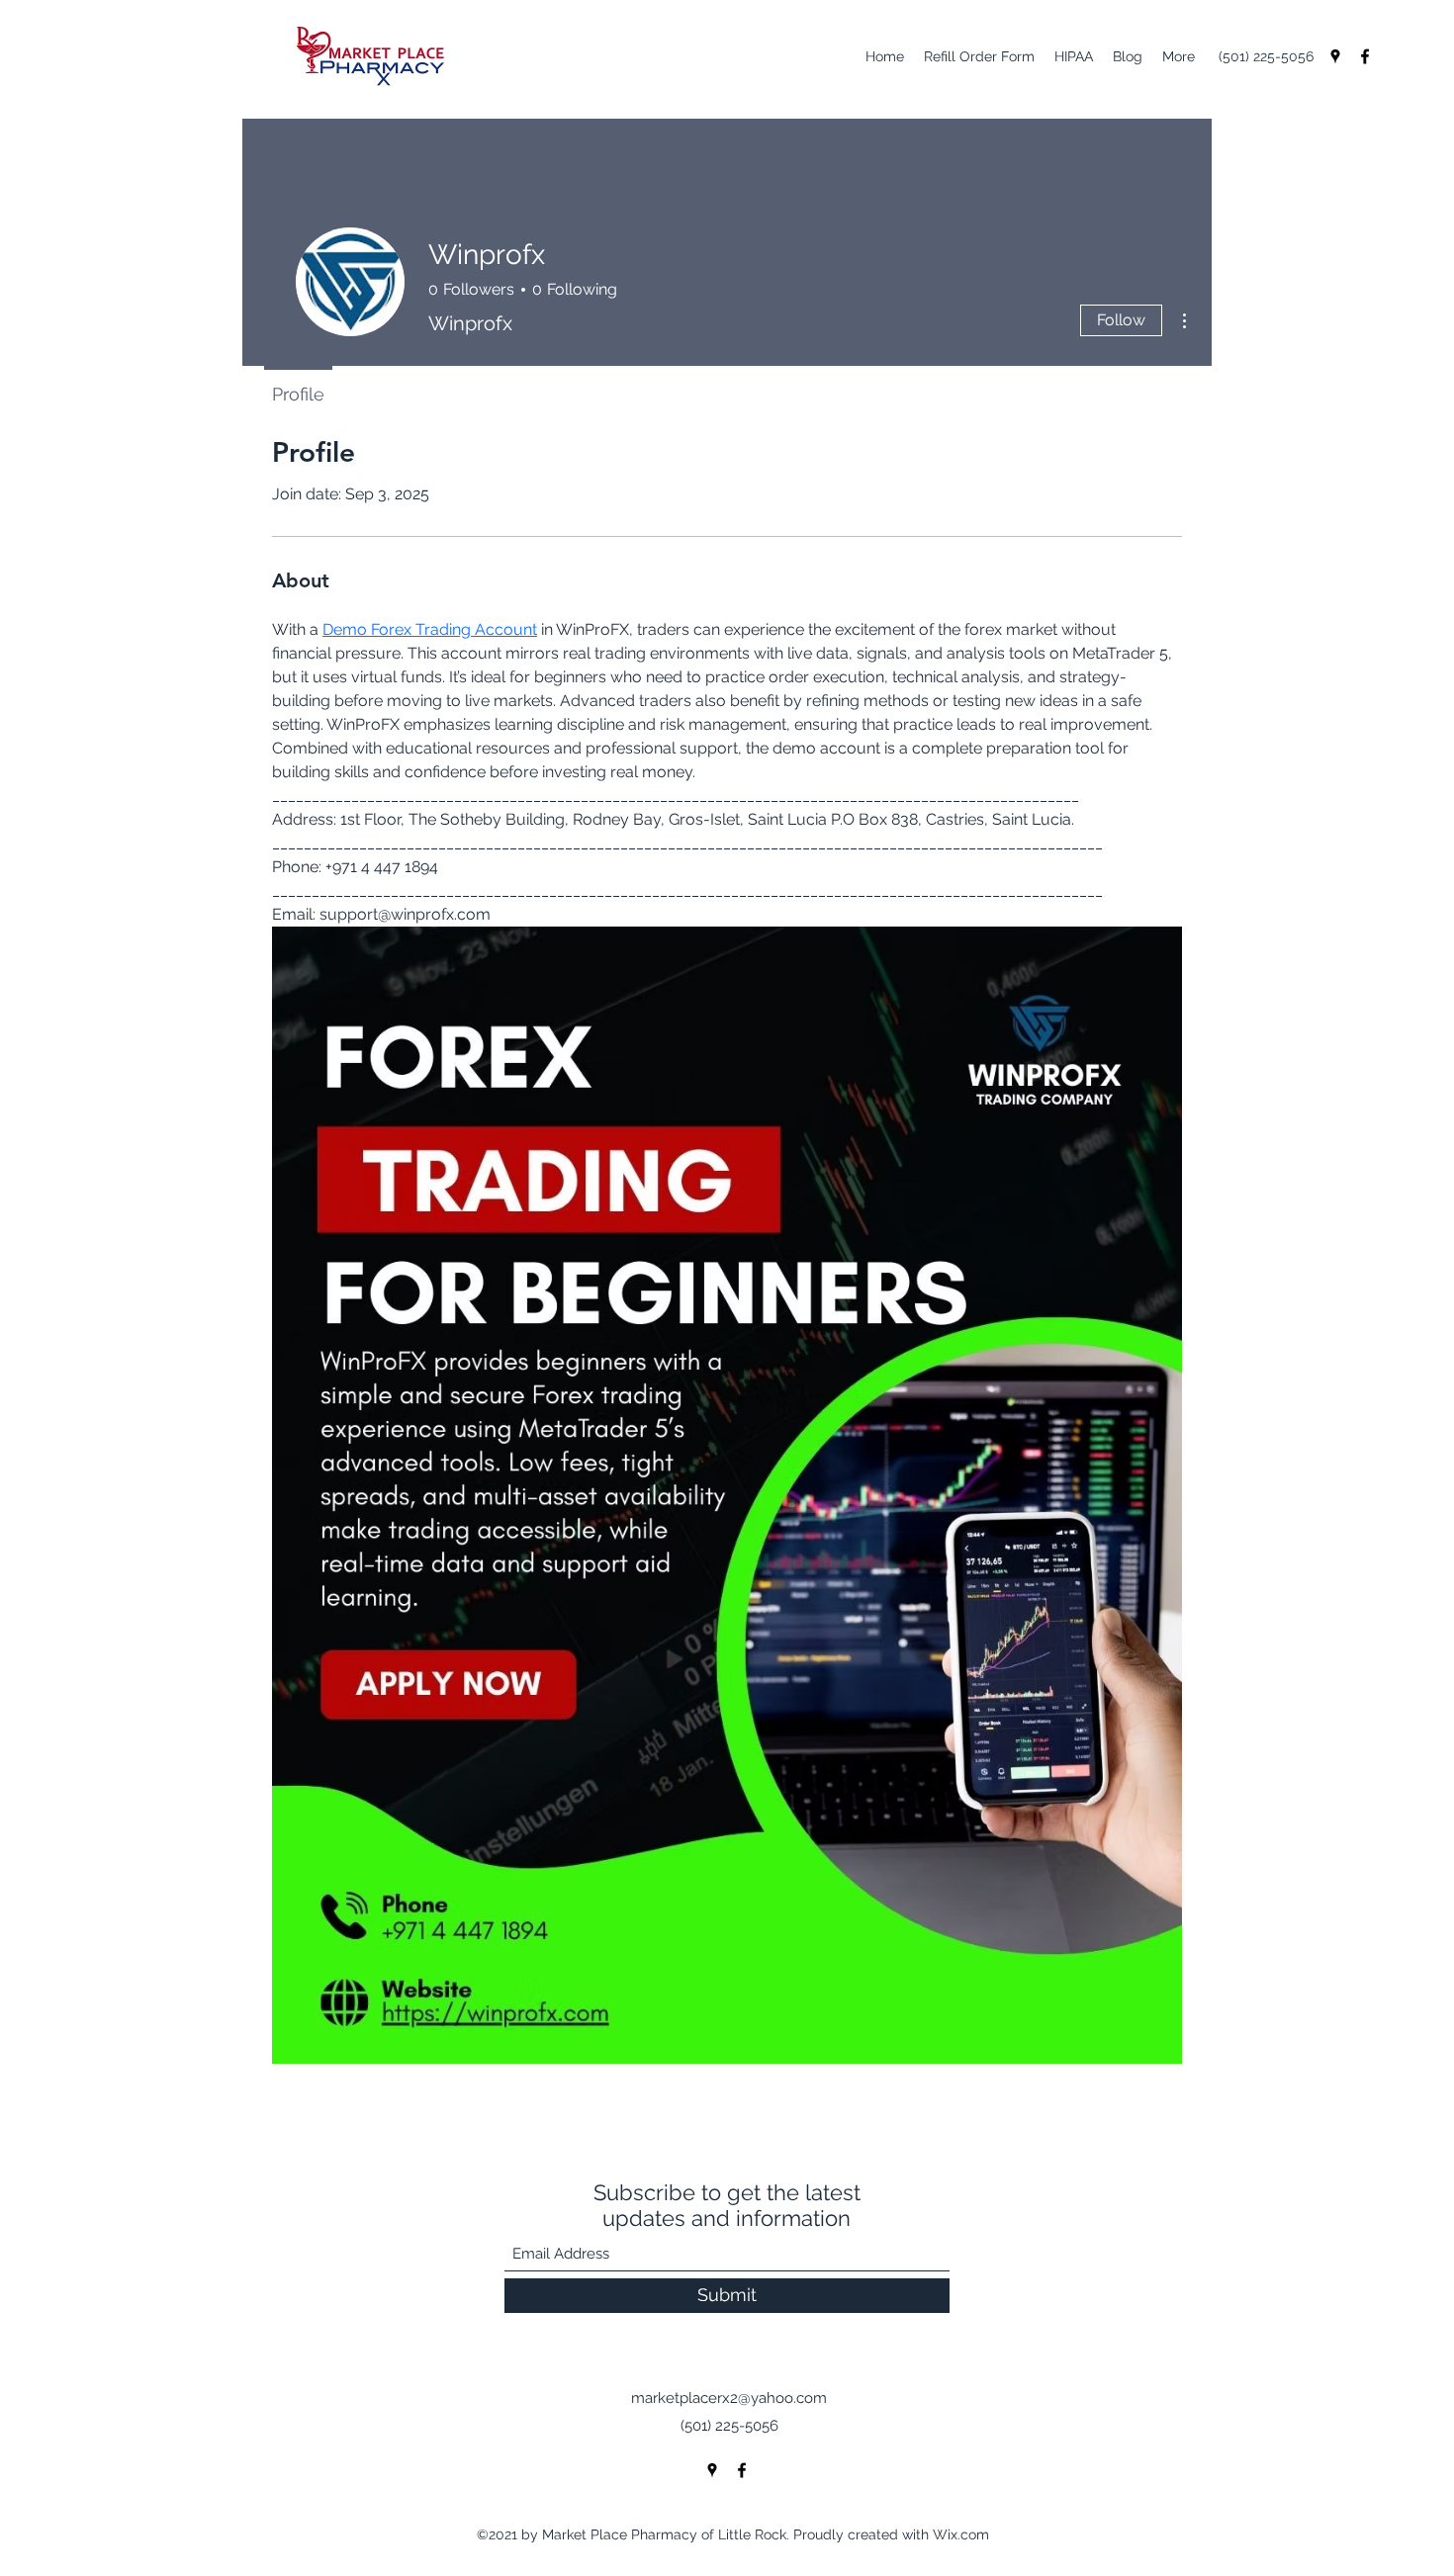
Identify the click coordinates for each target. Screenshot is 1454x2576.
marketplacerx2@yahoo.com (729, 2398)
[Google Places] (1335, 56)
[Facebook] (1365, 56)
